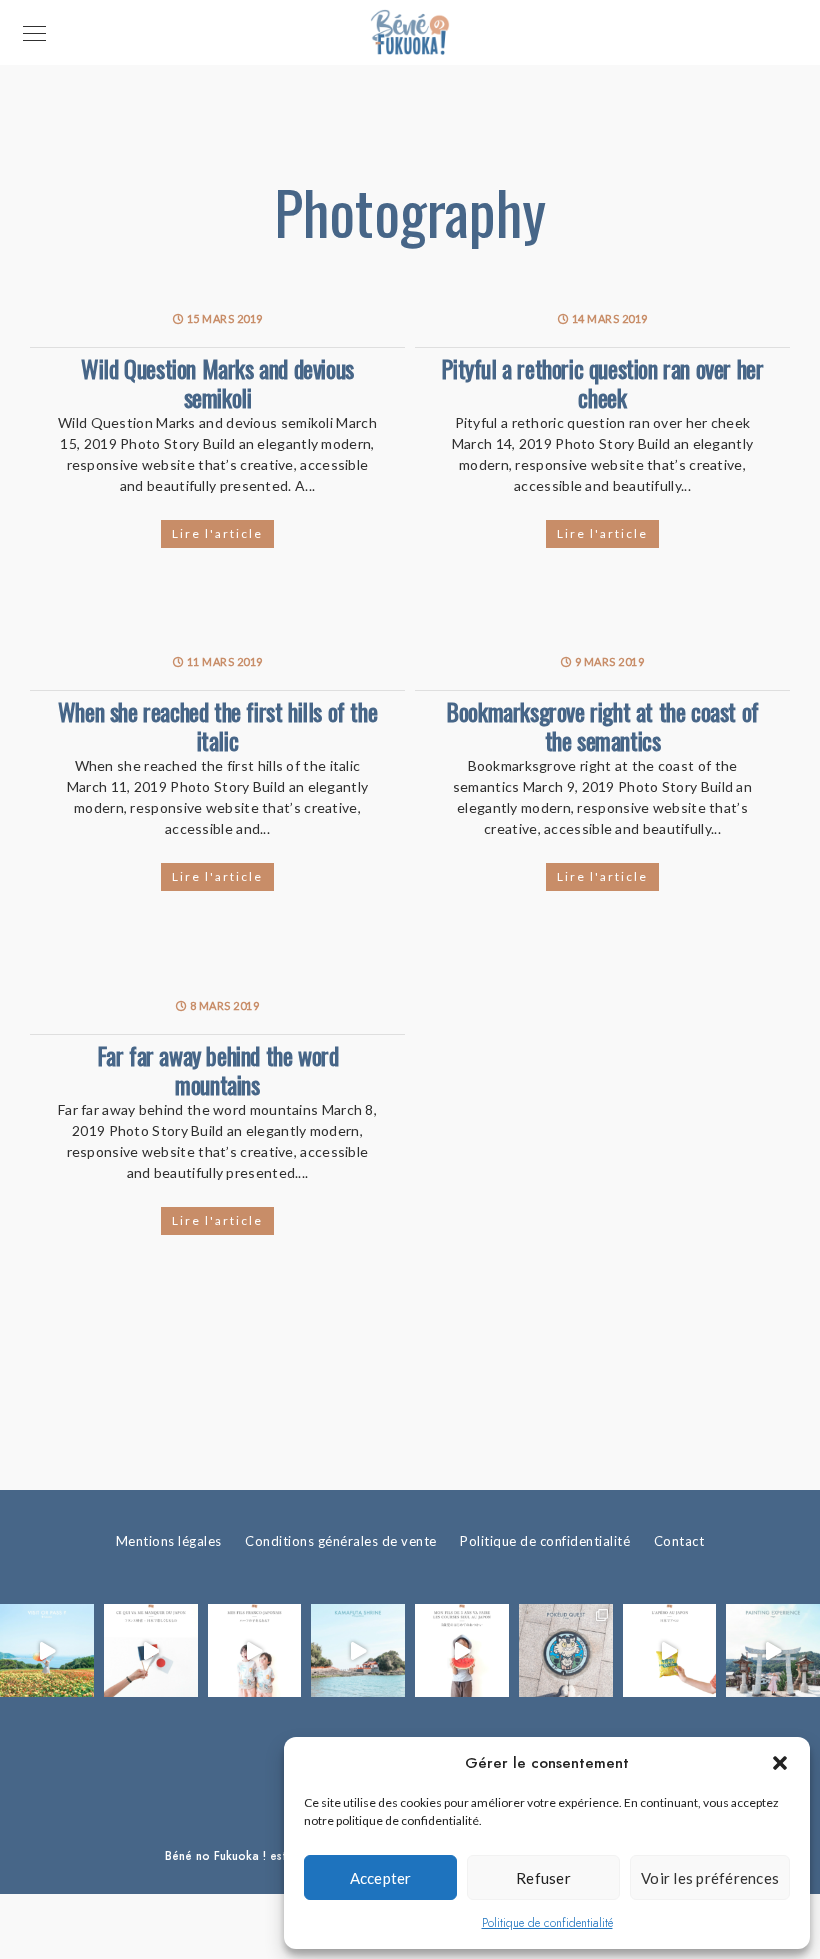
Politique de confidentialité (547, 1923)
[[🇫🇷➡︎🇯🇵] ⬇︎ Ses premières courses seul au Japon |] (462, 1651)
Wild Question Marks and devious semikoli (217, 382)
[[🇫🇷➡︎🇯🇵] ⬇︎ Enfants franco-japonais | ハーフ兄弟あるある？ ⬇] (255, 1651)
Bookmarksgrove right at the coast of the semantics (602, 725)
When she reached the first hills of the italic (217, 725)
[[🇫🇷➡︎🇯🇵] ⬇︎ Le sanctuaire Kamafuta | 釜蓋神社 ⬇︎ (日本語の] (358, 1651)
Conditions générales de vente (341, 1541)
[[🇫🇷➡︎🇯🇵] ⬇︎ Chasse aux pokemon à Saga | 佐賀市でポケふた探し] (566, 1651)
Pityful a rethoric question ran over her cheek (602, 382)
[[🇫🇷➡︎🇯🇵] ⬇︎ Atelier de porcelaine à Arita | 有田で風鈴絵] (773, 1651)
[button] (780, 1763)
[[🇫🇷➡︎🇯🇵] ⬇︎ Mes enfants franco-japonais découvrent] (670, 1651)
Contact (679, 1541)
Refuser (543, 1878)
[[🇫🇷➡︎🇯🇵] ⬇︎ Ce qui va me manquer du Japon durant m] (151, 1651)
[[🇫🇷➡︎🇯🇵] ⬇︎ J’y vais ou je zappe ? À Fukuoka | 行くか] (47, 1651)
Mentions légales (169, 1541)
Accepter (381, 1878)
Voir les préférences (710, 1878)
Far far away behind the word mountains (218, 1069)
